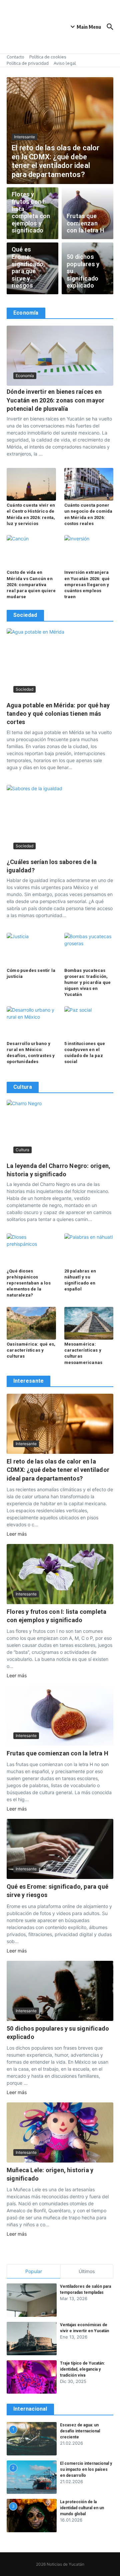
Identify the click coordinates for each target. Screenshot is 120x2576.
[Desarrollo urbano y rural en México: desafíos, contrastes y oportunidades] (31, 1023)
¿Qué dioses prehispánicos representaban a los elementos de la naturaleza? (29, 1283)
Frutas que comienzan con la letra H (85, 223)
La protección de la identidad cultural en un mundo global (82, 2508)
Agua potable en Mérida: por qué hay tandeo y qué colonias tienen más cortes (58, 714)
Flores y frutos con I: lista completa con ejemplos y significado (31, 212)
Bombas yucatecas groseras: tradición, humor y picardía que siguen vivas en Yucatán (88, 983)
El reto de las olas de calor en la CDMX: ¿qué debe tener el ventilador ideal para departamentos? (56, 161)
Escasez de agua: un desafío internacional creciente (80, 2431)
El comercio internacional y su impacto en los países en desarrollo (86, 2469)
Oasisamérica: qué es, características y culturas (31, 1350)
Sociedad (24, 689)
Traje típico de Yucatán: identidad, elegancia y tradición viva (82, 2369)
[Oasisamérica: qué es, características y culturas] (31, 1323)
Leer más (17, 1534)
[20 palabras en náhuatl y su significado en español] (89, 1250)
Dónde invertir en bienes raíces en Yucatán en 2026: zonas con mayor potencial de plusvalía (55, 400)
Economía (25, 376)
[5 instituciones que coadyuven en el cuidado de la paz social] (89, 1023)
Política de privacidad (28, 63)
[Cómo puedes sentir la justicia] (31, 949)
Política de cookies (48, 57)
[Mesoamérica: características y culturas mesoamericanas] (89, 1323)
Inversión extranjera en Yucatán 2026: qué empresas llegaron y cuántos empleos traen (87, 584)
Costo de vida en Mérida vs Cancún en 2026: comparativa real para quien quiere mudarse (31, 584)
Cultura (22, 1150)
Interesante (24, 137)
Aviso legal (65, 63)
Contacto (15, 57)
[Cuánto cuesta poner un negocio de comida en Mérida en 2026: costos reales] (89, 484)
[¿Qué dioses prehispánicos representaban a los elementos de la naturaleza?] (31, 1250)
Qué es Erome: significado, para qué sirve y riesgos (28, 267)
